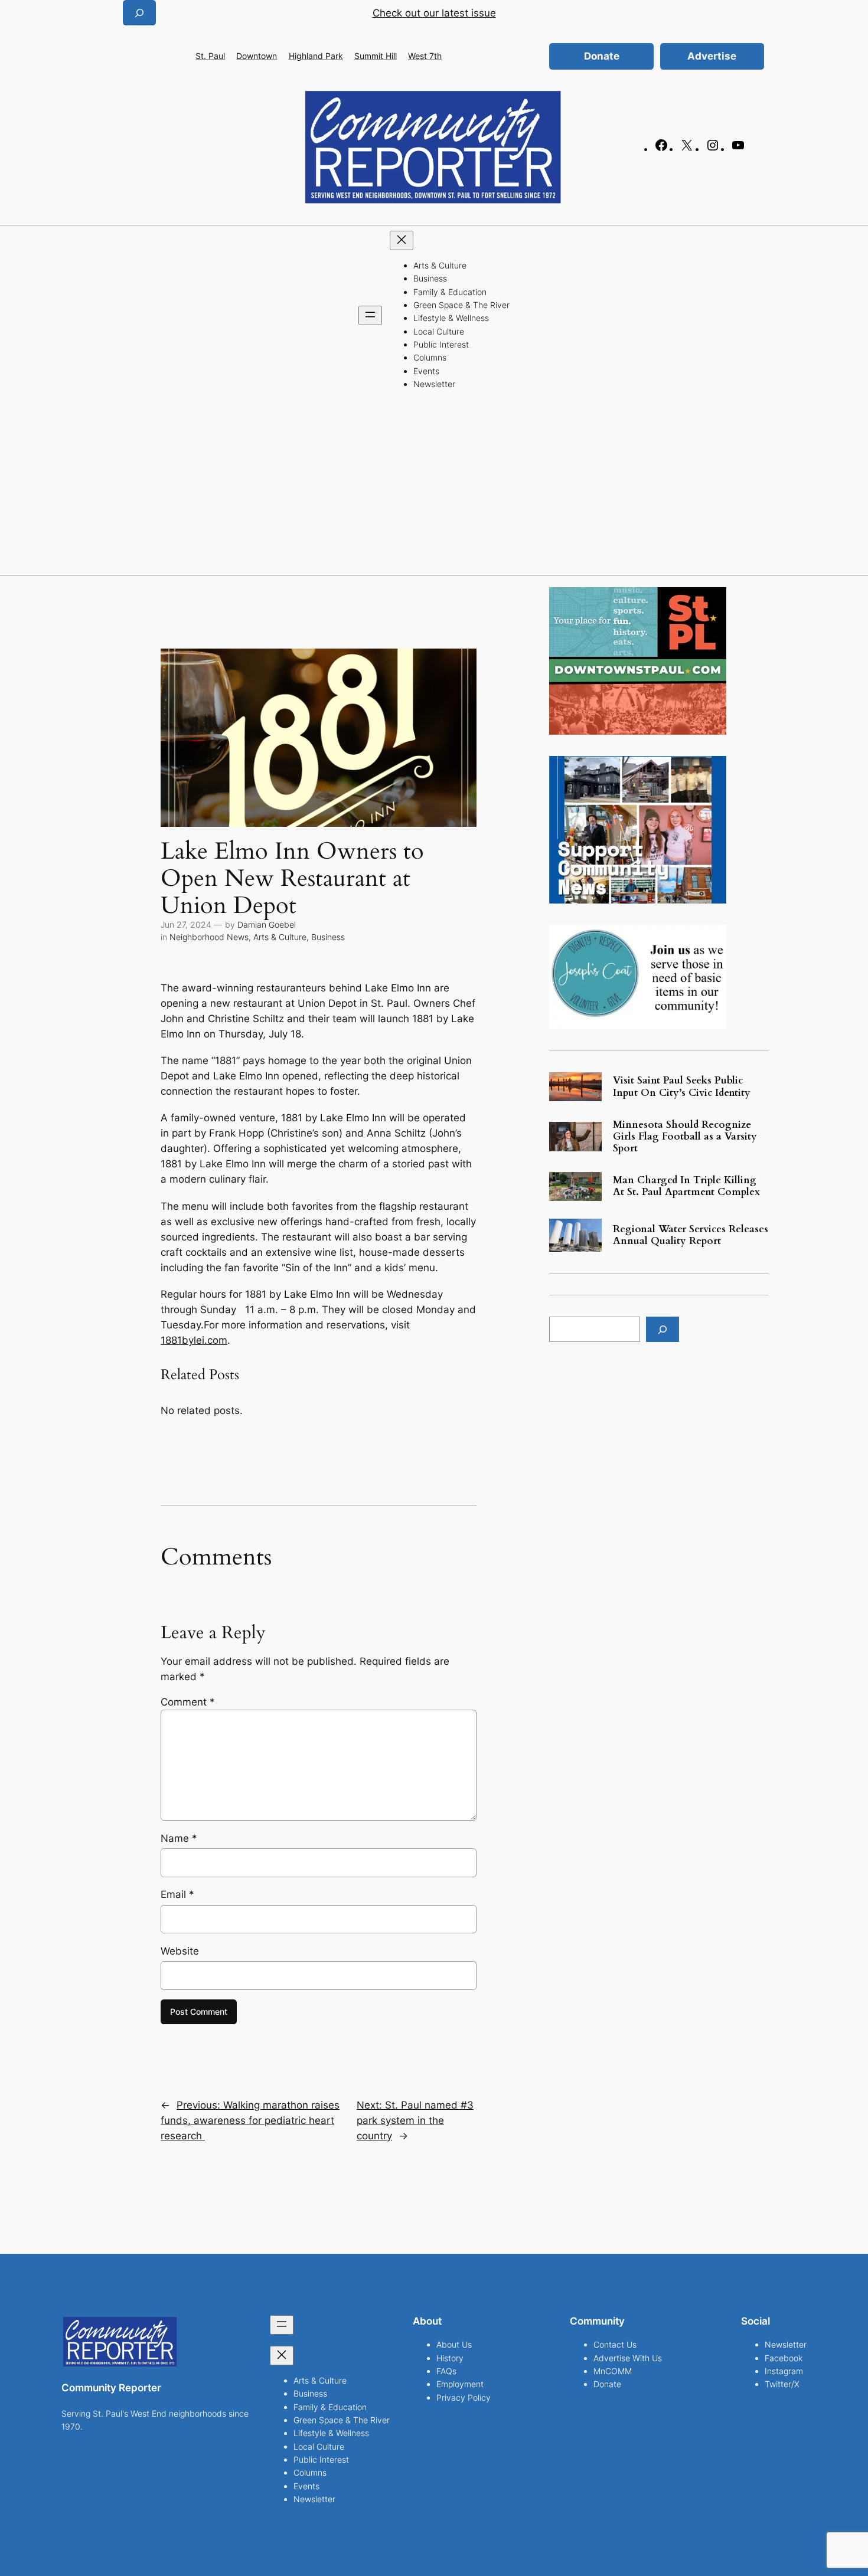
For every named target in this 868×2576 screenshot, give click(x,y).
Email (177, 1894)
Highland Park (316, 56)
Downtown (257, 56)
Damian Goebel (267, 924)
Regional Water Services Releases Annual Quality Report (691, 1235)
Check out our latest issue (434, 13)
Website (180, 1951)
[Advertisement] (434, 487)
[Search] (663, 1329)
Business (328, 937)
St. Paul (210, 56)
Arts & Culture (280, 937)
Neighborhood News (209, 937)
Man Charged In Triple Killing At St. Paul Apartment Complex (686, 1186)
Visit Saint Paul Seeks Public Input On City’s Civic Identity (682, 1086)
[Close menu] (402, 240)
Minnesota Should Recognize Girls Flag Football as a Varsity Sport (685, 1137)
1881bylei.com (194, 1340)
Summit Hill (376, 56)
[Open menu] (370, 315)
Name (179, 1838)
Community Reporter (111, 2388)
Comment (188, 1702)
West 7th (425, 56)
